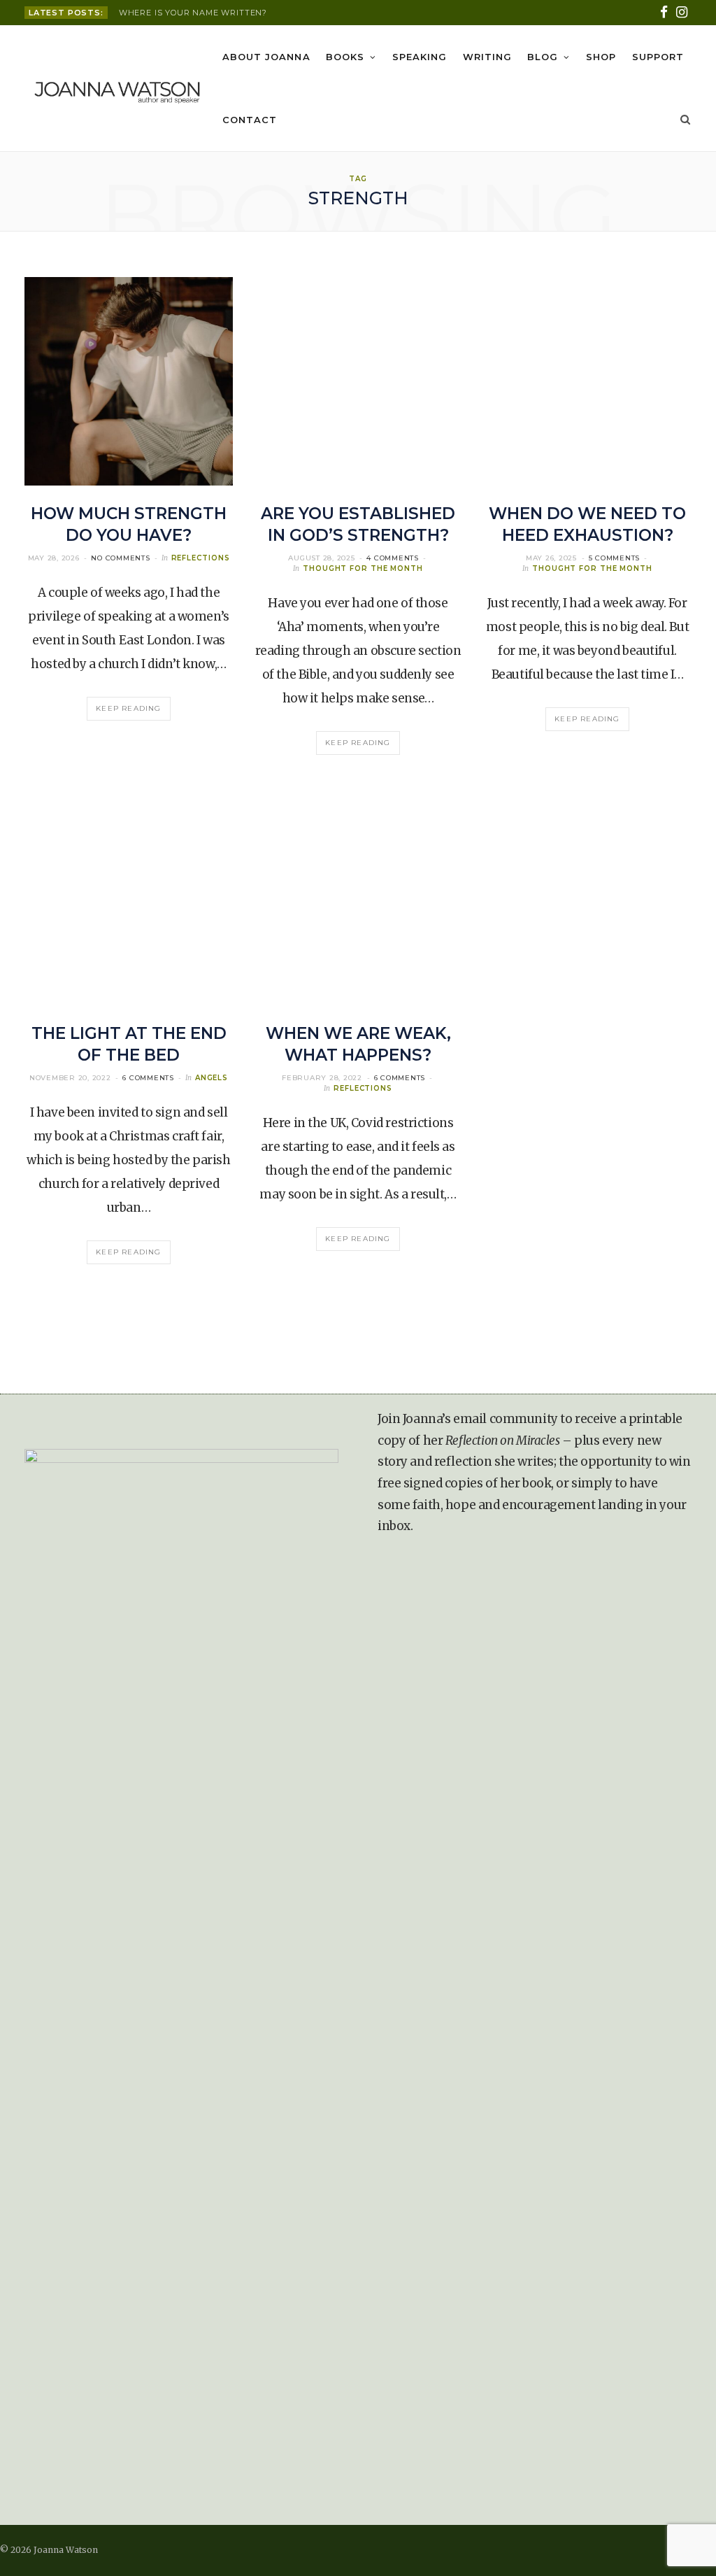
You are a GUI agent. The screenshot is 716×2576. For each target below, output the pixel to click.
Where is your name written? (193, 13)
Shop (601, 57)
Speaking (420, 57)
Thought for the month (363, 568)
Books (345, 57)
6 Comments (148, 1078)
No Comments (120, 558)
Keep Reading (128, 708)
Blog (543, 57)
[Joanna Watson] (117, 89)
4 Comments (393, 558)
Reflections (201, 558)
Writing (487, 57)
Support (658, 57)
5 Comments (615, 558)
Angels (212, 1078)
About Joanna (266, 57)
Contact (250, 120)
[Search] (683, 120)
